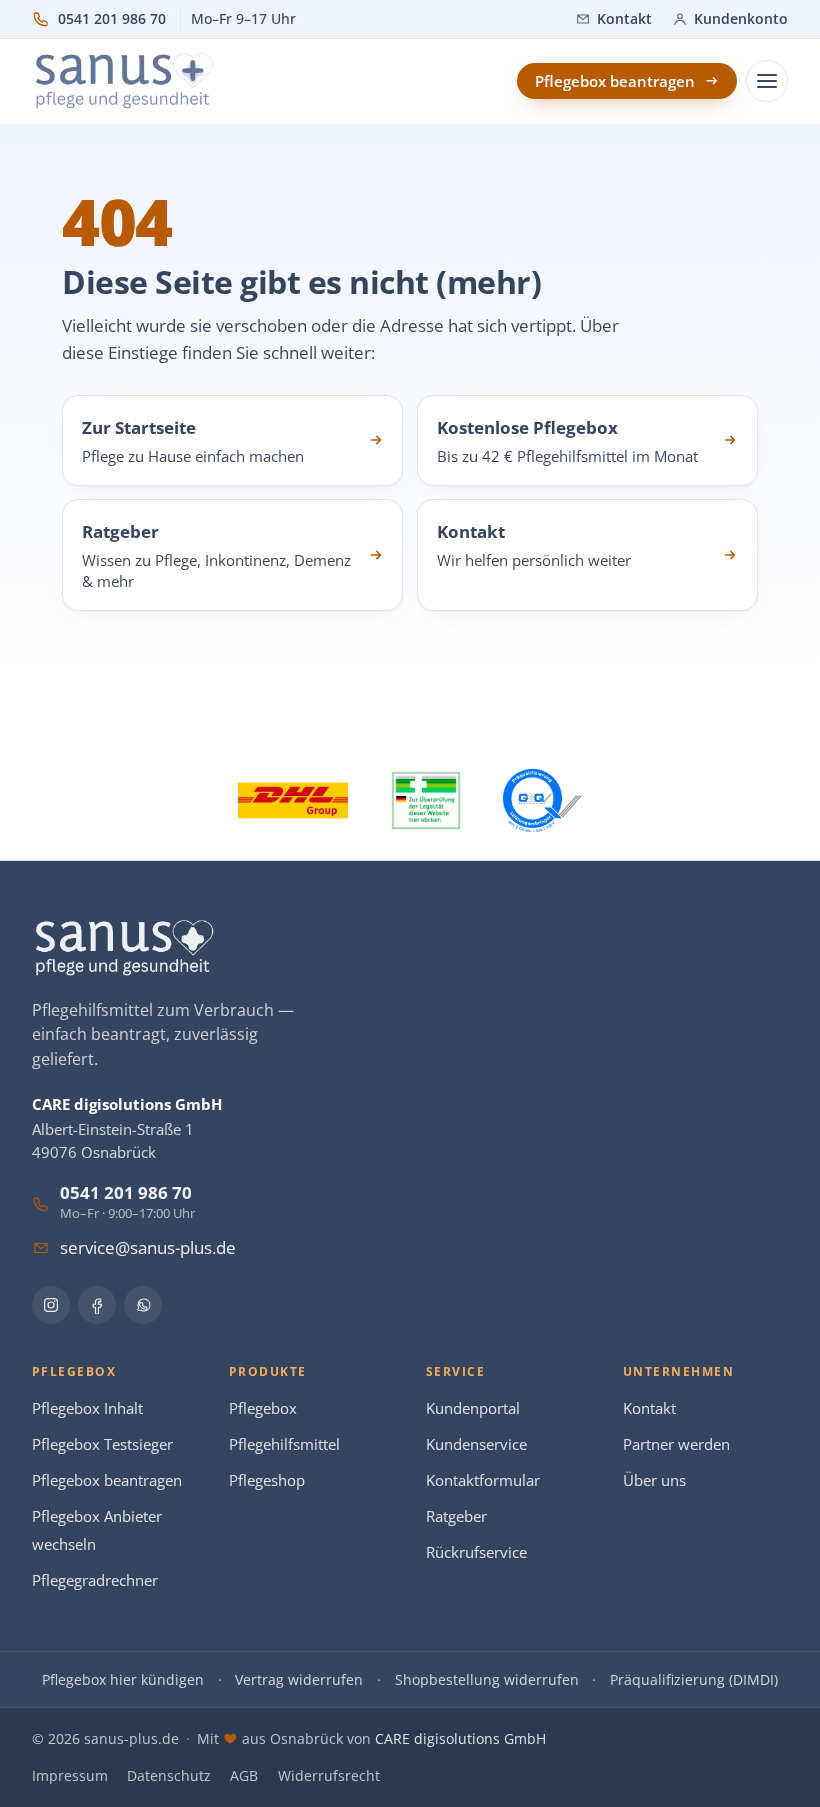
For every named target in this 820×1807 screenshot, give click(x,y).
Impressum (70, 1775)
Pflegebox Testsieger (102, 1444)
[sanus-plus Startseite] (125, 81)
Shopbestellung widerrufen (487, 1679)
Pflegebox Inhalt (87, 1408)
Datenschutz (169, 1775)
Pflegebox (263, 1408)
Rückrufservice (476, 1552)
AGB (244, 1775)
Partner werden (676, 1444)
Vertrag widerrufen (299, 1679)
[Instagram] (51, 1305)
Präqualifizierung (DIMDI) (694, 1679)
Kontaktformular (483, 1480)
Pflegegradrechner (95, 1580)
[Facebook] (97, 1305)
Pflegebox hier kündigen (123, 1679)
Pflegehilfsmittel (284, 1444)
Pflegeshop (267, 1480)
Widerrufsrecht (329, 1775)
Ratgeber (456, 1516)
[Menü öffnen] (767, 81)
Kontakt (649, 1408)
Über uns (654, 1480)
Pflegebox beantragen (107, 1480)
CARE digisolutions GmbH (460, 1738)
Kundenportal (473, 1408)
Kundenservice (476, 1444)
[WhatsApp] (143, 1305)
